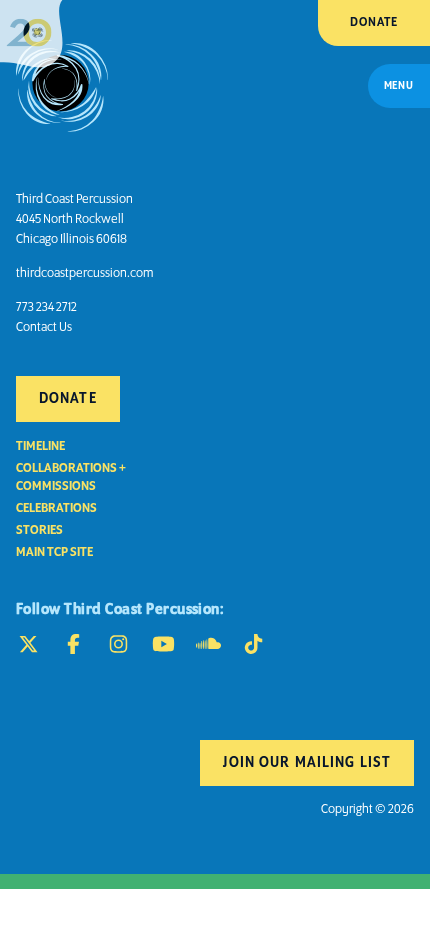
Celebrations (56, 508)
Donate (374, 22)
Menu (399, 86)
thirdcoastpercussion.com (84, 273)
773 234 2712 (46, 307)
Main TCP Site (54, 552)
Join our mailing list (307, 763)
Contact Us (44, 327)
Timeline (40, 446)
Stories (39, 530)
